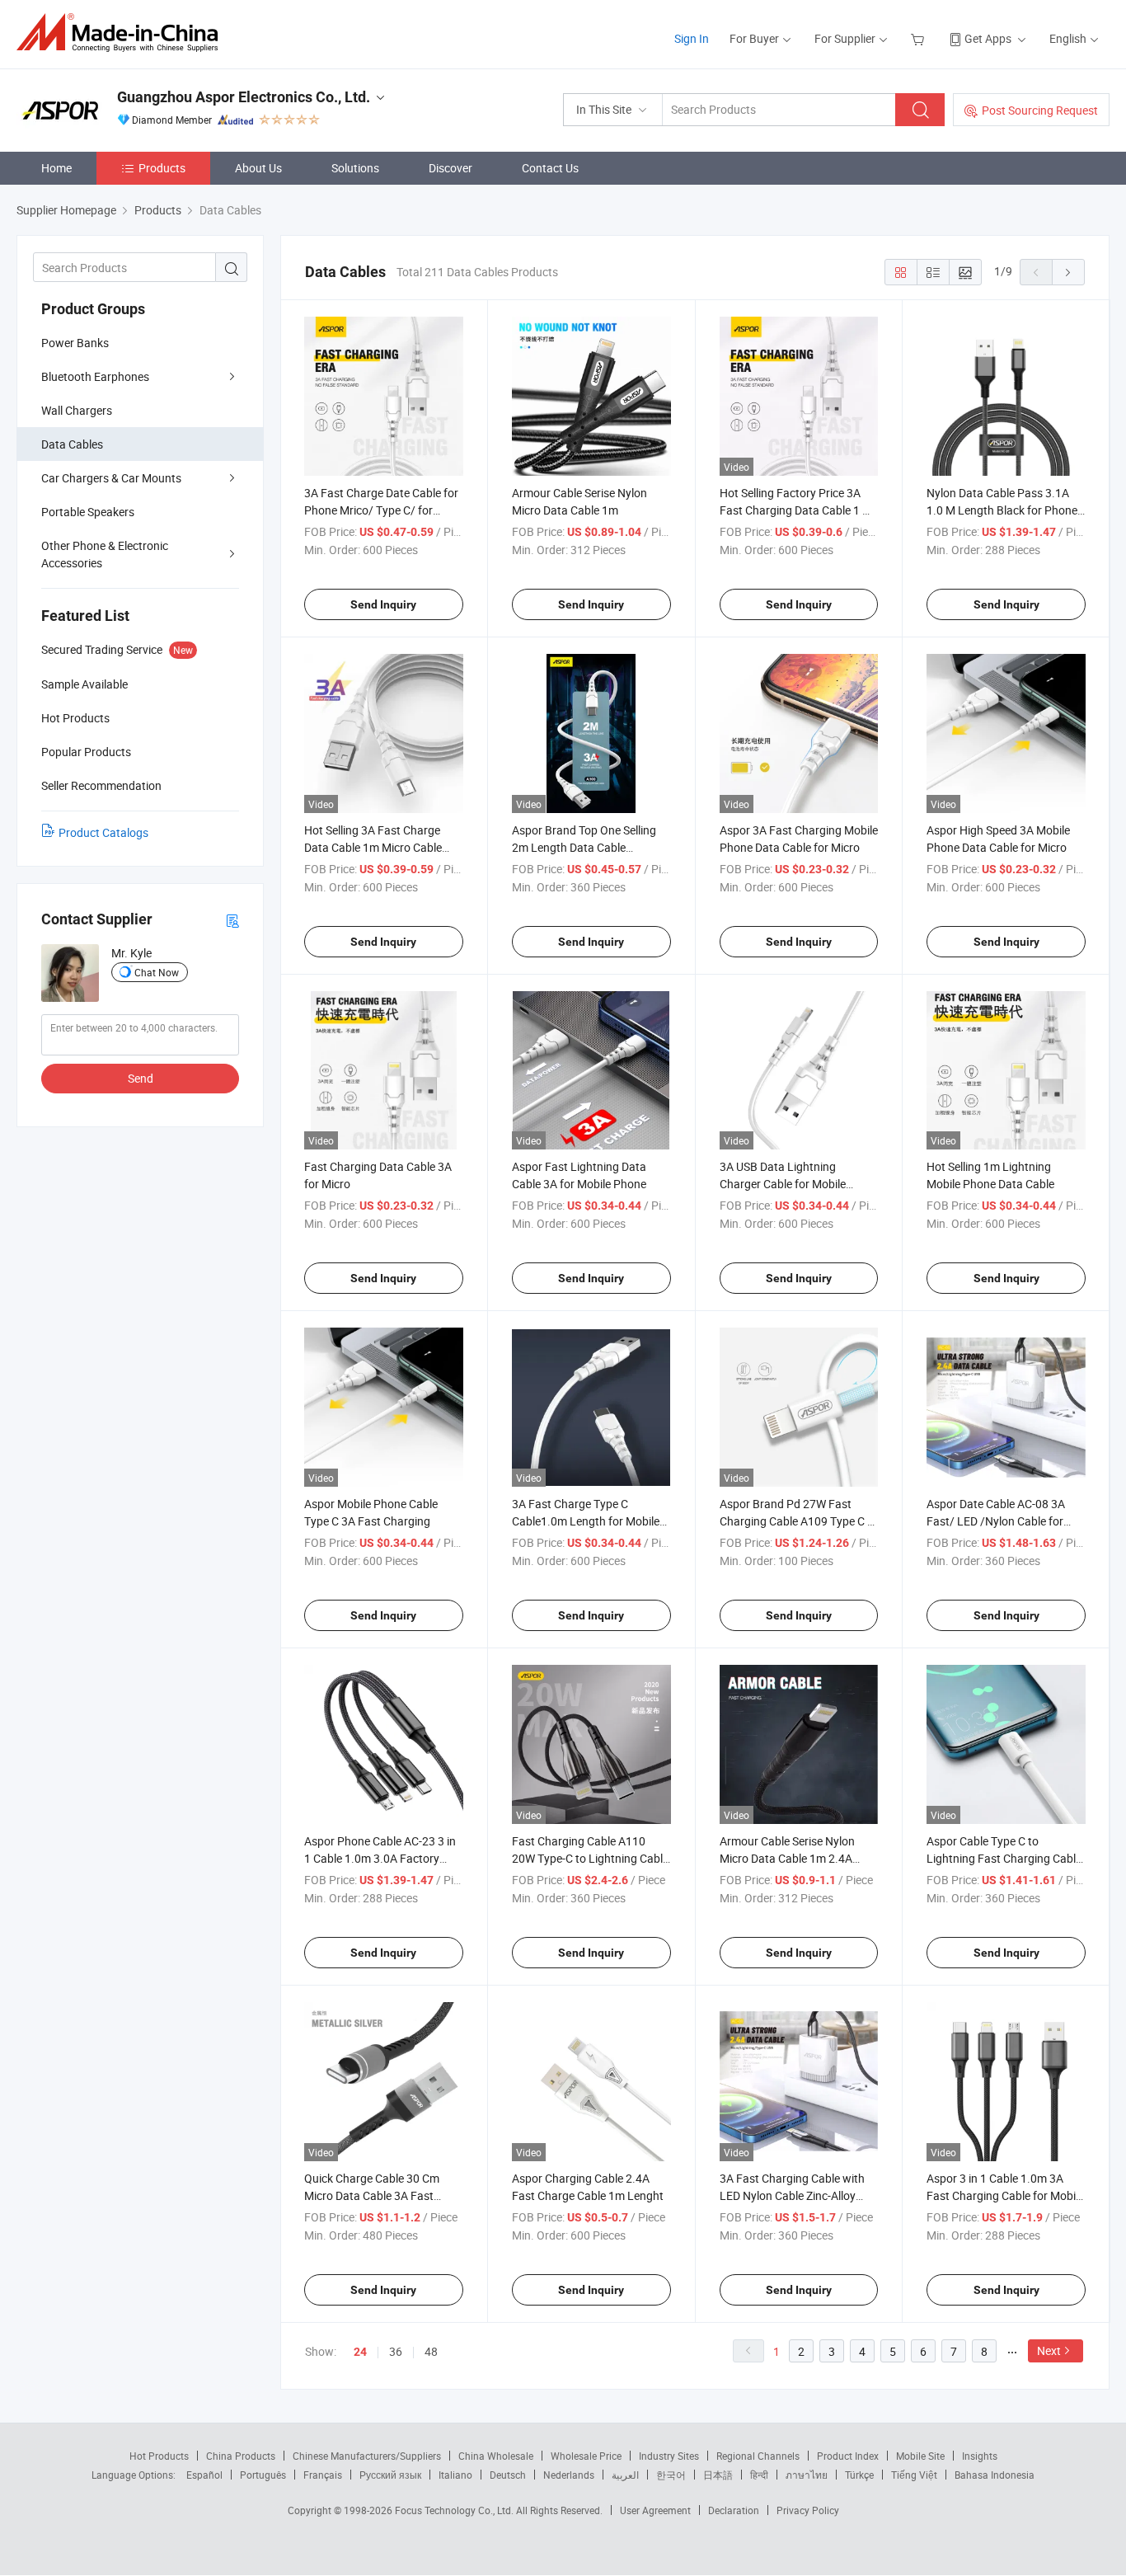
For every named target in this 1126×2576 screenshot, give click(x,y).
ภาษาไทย (807, 2475)
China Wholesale (496, 2456)
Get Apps (988, 38)
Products (162, 168)
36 (396, 2351)
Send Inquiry (383, 604)
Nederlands (569, 2475)
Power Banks (75, 343)
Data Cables (72, 444)
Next (1049, 2350)
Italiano (455, 2475)
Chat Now (157, 972)
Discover (450, 168)
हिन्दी (759, 2475)
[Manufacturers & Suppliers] (122, 33)
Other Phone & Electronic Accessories (105, 554)
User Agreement (655, 2510)
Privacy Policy (808, 2510)
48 (431, 2351)
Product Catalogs (103, 832)
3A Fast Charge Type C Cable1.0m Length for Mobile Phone (586, 1521)
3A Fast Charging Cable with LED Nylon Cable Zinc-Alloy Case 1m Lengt (792, 2195)
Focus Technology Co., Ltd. (455, 2510)
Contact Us (550, 168)
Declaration (734, 2510)
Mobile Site (920, 2456)
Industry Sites (669, 2456)
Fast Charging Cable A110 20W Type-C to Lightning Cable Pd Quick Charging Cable (590, 1858)
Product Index (848, 2456)
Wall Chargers (77, 410)
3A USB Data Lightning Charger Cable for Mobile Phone (783, 1184)
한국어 (671, 2475)
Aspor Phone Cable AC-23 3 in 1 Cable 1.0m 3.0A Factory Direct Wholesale (380, 1858)
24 (360, 2352)
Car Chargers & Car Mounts (111, 478)
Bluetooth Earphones (95, 376)
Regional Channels (758, 2456)
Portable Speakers (88, 512)
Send (141, 1078)
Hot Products (159, 2456)
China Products (241, 2456)
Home (56, 168)
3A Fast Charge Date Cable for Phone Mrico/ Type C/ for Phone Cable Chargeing (381, 510)
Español (204, 2475)
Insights (980, 2456)
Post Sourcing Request (1040, 110)
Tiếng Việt (914, 2475)
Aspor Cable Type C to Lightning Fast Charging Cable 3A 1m (1004, 1858)
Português (263, 2475)
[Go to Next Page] (1068, 272)
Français (323, 2475)
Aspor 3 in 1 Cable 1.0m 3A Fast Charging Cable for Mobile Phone (1005, 2195)
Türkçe (859, 2475)
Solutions (355, 168)
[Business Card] (232, 920)
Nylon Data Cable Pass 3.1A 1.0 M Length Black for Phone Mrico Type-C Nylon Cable (1002, 510)
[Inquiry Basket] (920, 38)
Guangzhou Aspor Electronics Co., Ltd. (244, 97)
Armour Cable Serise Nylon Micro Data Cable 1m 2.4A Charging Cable (787, 1858)
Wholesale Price (586, 2456)
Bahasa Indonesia (995, 2475)
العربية (625, 2475)
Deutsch (508, 2475)
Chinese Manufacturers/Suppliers (367, 2456)
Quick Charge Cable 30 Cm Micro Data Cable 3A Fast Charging (372, 2195)
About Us (258, 168)
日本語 (718, 2475)
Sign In (692, 38)
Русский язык (390, 2475)
